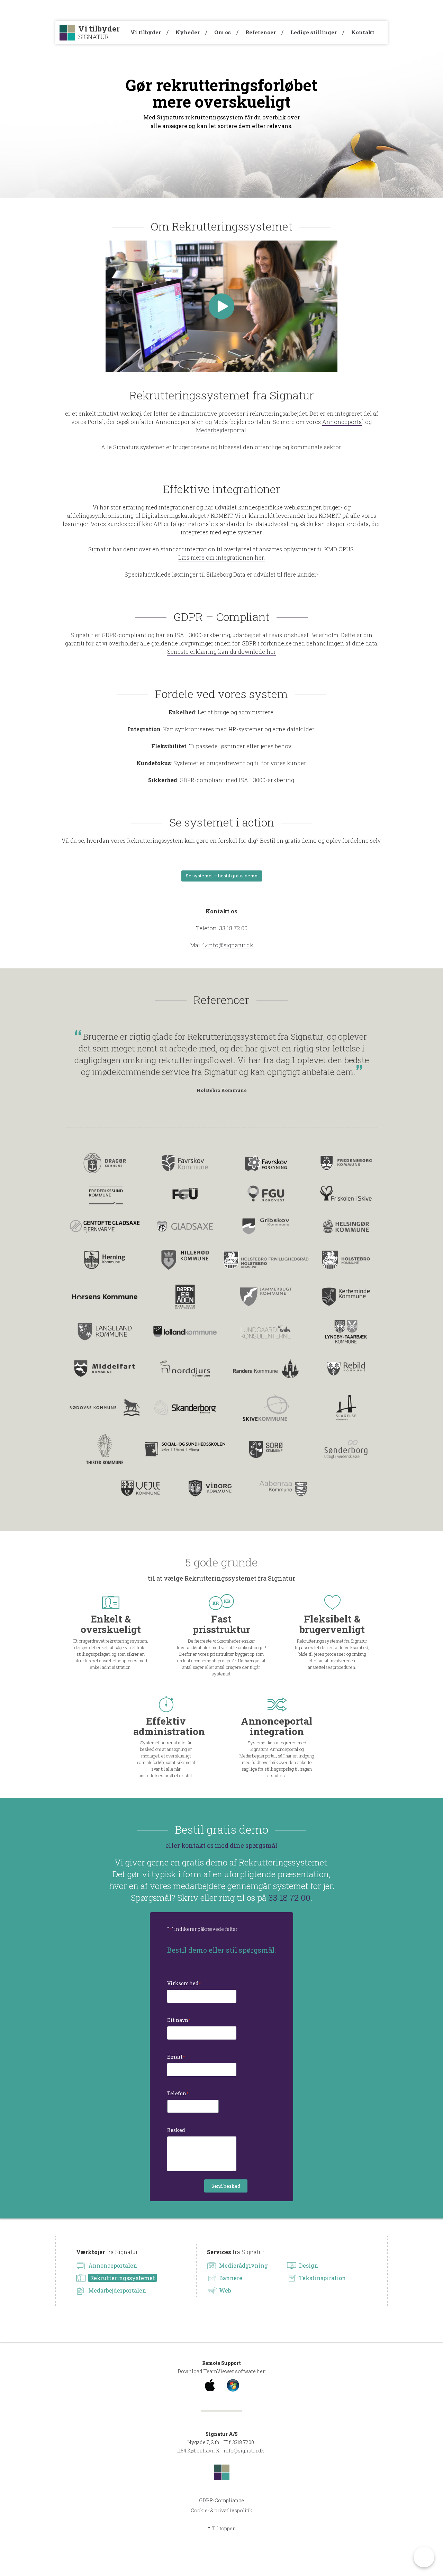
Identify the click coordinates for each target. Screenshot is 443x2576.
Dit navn (179, 2020)
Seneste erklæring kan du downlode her (221, 652)
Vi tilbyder (146, 32)
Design (309, 2265)
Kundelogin (361, 10)
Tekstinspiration (322, 2278)
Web (225, 2290)
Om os (223, 32)
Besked (176, 2130)
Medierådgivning (243, 2265)
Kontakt (363, 32)
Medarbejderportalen (117, 2290)
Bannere (231, 2278)
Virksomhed (184, 1983)
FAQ (283, 10)
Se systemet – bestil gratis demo (222, 876)
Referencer (261, 32)
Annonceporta (342, 422)
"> (228, 945)
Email (176, 2057)
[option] (221, 1062)
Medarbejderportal (221, 430)
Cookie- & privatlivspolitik (221, 2510)
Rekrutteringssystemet (123, 2278)
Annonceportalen (113, 2265)
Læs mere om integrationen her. (221, 557)
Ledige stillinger (314, 32)
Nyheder (188, 32)
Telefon (178, 2093)
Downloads (314, 10)
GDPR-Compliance (221, 2500)
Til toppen (224, 2528)
